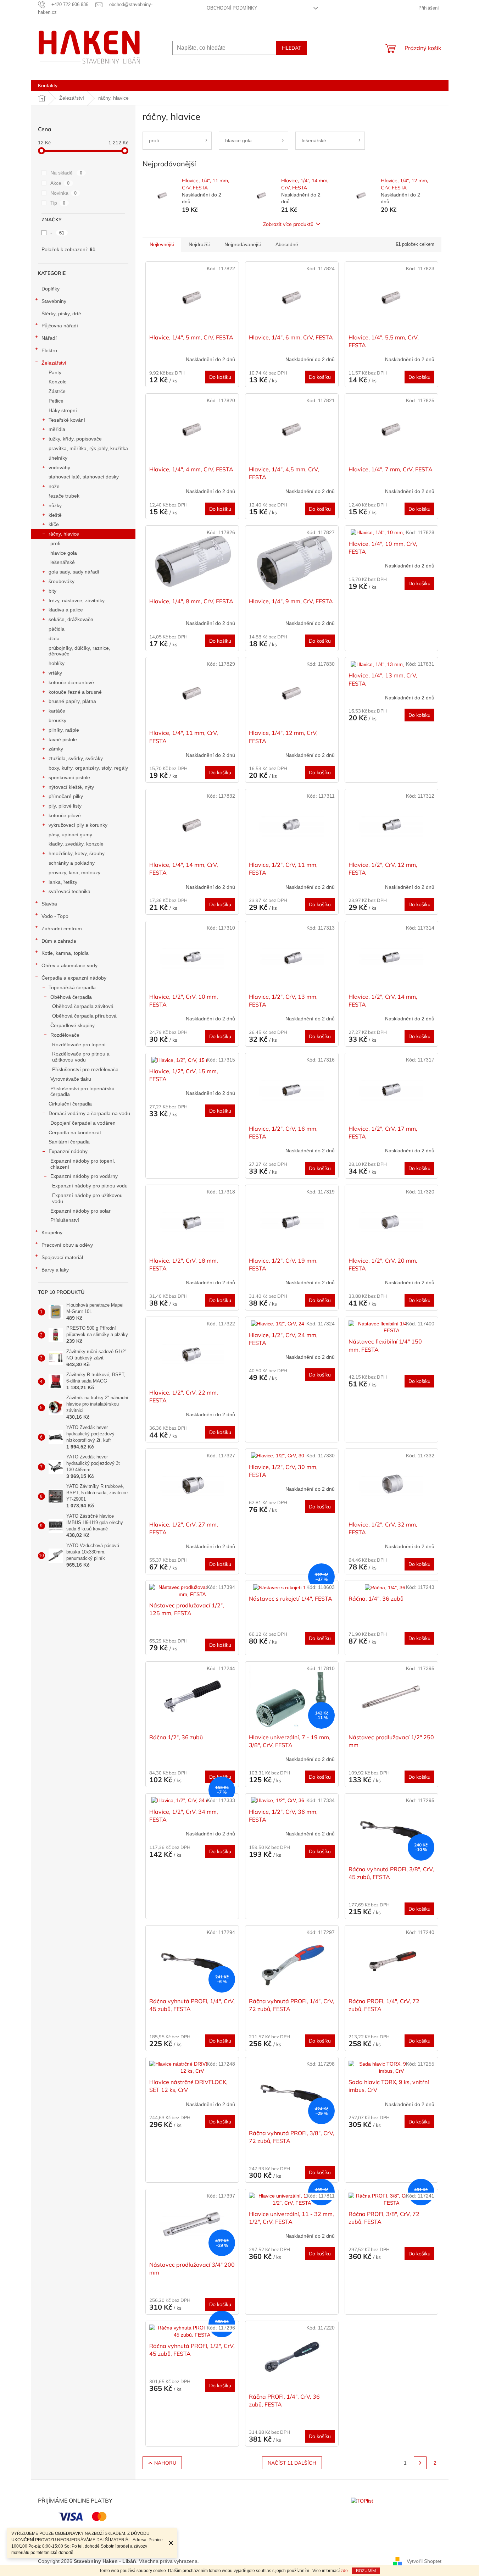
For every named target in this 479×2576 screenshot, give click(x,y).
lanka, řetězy (63, 882)
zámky (56, 749)
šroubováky (62, 581)
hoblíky (57, 663)
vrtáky (55, 673)
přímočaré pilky (66, 796)
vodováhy (59, 467)
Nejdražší (199, 244)
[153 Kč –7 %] (192, 1801)
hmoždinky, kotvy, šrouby (77, 853)
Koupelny (52, 1232)
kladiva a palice (66, 610)
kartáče (57, 711)
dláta (54, 638)
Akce (60, 183)
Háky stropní (63, 410)
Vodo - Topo (55, 916)
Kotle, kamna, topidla (65, 953)
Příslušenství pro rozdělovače (85, 1069)
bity (52, 591)
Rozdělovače (65, 1035)
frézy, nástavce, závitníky (77, 600)
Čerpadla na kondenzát (75, 1132)
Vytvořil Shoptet (424, 2561)
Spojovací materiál (62, 1257)
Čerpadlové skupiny (73, 1025)
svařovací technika (69, 891)
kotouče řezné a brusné (75, 692)
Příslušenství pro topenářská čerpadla (82, 1092)
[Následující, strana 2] (420, 2463)
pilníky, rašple (64, 730)
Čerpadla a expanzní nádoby (74, 978)
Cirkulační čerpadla (70, 1104)
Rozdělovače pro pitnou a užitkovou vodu (81, 1057)
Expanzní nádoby (68, 1151)
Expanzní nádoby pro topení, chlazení (83, 1164)
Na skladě (66, 173)
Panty (55, 372)
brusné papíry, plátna (72, 701)
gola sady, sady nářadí (74, 572)
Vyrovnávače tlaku (71, 1079)
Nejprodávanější (243, 244)
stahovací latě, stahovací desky (84, 477)
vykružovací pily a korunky (78, 825)
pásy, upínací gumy (70, 835)
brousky (57, 720)
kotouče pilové (65, 815)
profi (55, 543)
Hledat (291, 48)
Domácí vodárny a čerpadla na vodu (89, 1113)
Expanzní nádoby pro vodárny (84, 1176)
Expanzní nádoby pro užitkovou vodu (87, 1198)
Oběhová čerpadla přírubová (84, 1016)
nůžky (55, 505)
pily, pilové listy (65, 806)
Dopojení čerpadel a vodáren (83, 1123)
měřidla (57, 429)
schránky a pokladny (72, 863)
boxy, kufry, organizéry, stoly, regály (88, 768)
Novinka (64, 193)
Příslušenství (65, 1220)
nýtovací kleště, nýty (71, 787)
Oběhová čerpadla (71, 997)
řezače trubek (64, 496)
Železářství (54, 363)
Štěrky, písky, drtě (61, 314)
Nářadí (49, 338)
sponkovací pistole (69, 777)
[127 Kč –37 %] (292, 1588)
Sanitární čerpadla (69, 1142)
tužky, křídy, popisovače (75, 439)
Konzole (58, 382)
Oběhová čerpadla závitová (83, 1006)
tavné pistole (63, 739)
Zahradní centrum (62, 929)
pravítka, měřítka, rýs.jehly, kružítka (88, 448)
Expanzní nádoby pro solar (80, 1211)
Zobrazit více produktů (288, 224)
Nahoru (165, 2463)
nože (54, 486)
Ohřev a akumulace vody (69, 965)
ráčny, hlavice (64, 534)
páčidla (57, 629)
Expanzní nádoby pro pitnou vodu (90, 1186)
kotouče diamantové (71, 682)
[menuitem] (48, 85)
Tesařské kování (67, 420)
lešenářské (63, 562)
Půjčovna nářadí (60, 326)
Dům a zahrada (59, 941)
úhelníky (58, 458)
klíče (54, 524)
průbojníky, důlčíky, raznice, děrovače (79, 651)
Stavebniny (54, 301)
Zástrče (57, 391)
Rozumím (366, 2571)
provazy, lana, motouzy (74, 872)
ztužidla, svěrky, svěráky (76, 758)
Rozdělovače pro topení (79, 1045)
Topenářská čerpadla (72, 987)
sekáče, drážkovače (71, 619)
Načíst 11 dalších (292, 2463)
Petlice (56, 401)
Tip (58, 203)
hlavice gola (64, 553)
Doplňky (51, 289)
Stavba (49, 904)
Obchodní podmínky (232, 8)
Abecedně (287, 244)
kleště (55, 515)
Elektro (49, 350)
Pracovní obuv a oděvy (67, 1245)
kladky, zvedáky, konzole (76, 844)
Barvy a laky (55, 1270)
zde (344, 2571)
